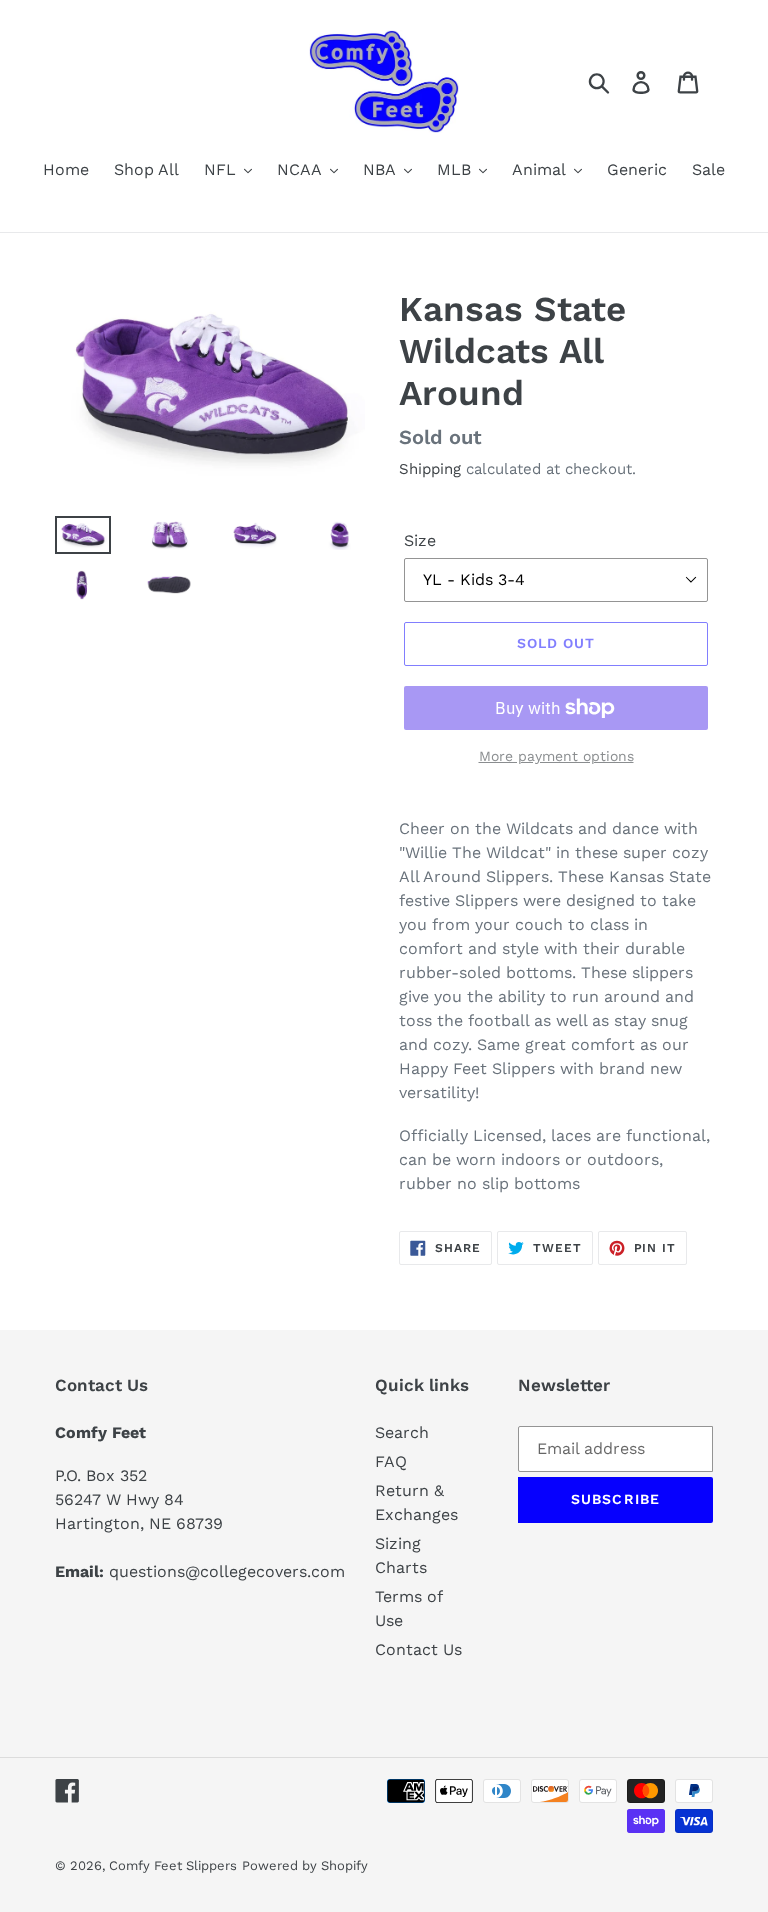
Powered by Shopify (305, 1865)
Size (420, 540)
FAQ (391, 1461)
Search (402, 1432)
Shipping (430, 469)
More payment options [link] (556, 756)
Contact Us (418, 1649)
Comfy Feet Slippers (173, 1865)
